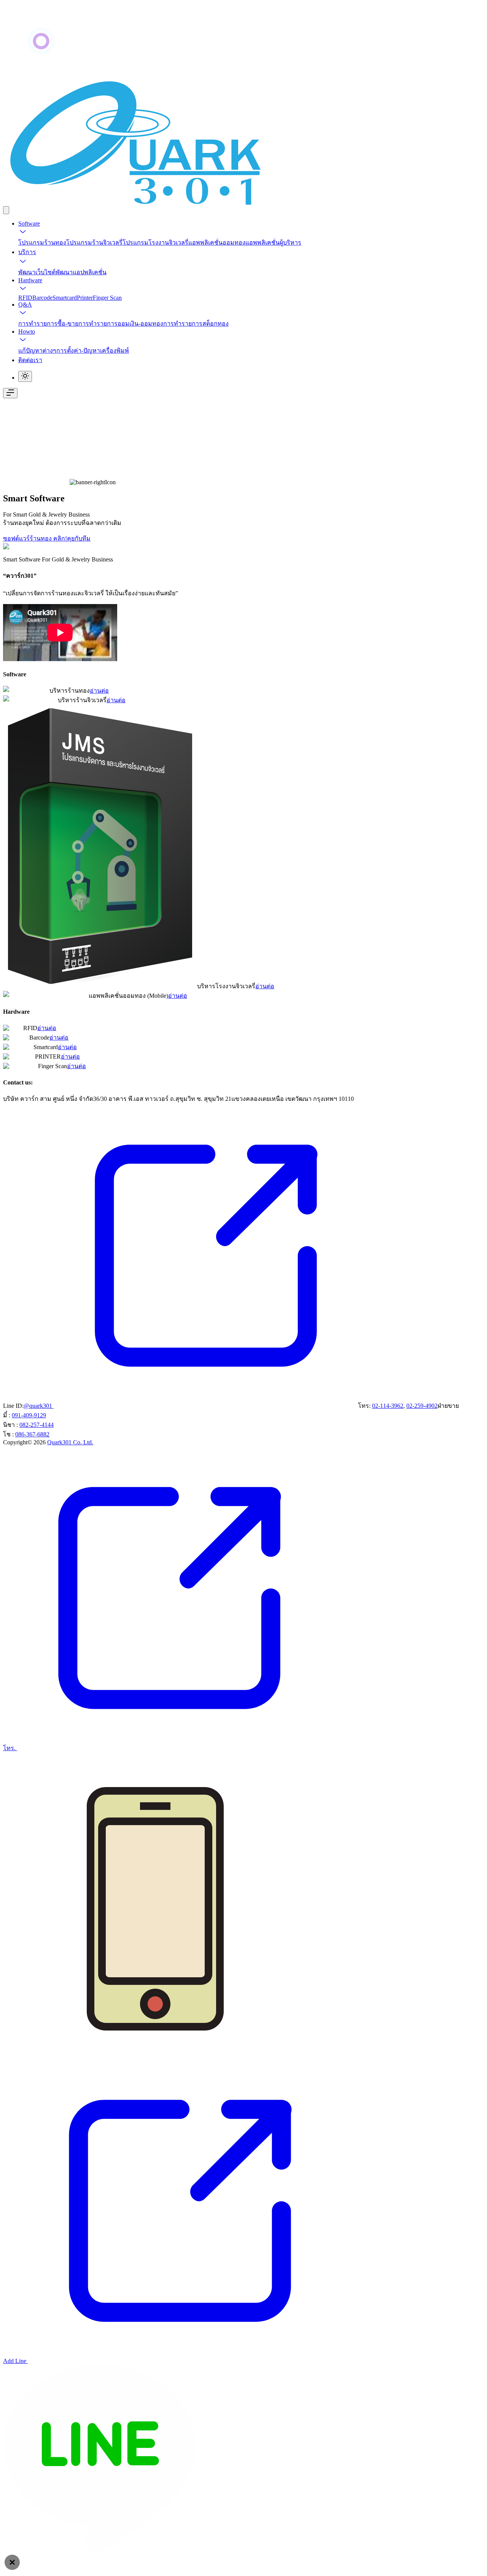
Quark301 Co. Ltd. (70, 1442)
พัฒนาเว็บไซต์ (37, 272)
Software (29, 223)
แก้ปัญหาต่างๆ (37, 351)
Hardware (30, 280)
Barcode (42, 298)
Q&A (25, 305)
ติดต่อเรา (30, 360)
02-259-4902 (422, 1406)
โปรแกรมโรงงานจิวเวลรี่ (155, 242)
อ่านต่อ (99, 691)
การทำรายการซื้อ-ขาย (48, 324)
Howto (27, 332)
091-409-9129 (29, 1415)
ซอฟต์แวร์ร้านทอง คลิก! (35, 538)
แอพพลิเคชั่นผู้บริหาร (273, 242)
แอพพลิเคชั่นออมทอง (217, 242)
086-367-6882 (32, 1434)
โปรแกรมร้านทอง (42, 242)
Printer (85, 298)
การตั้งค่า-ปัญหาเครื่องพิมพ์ (93, 351)
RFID (25, 298)
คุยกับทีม (79, 538)
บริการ (27, 252)
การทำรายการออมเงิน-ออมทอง (121, 324)
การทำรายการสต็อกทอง (196, 324)
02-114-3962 (388, 1406)
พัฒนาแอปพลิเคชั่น (81, 272)
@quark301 (39, 1406)
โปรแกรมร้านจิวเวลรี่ (94, 242)
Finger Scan (107, 298)
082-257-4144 (37, 1425)
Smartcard (65, 298)
